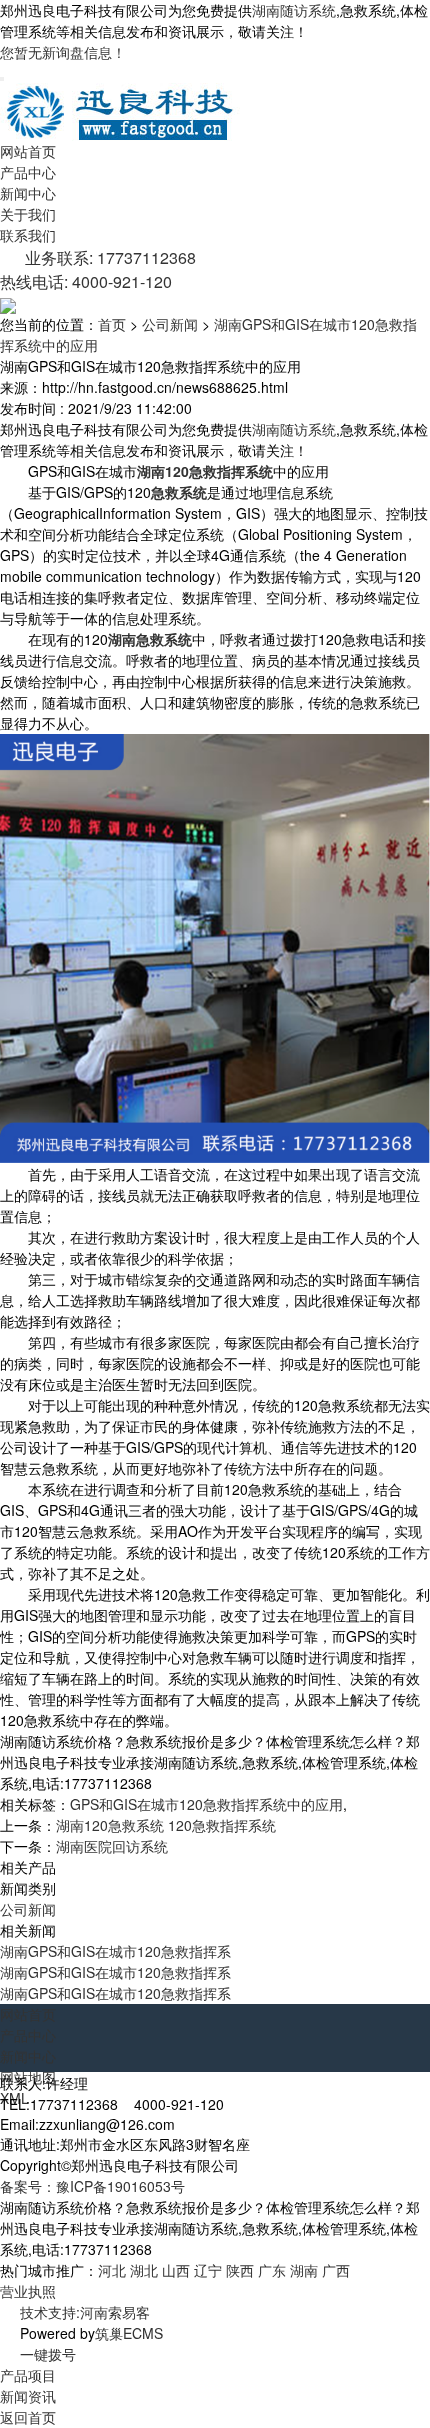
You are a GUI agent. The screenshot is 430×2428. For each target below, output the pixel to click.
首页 (112, 324)
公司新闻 (170, 324)
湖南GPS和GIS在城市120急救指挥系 (115, 1951)
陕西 (240, 2270)
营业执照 (28, 2291)
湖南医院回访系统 (112, 1846)
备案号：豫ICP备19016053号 (92, 2186)
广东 (272, 2270)
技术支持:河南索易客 (85, 2312)
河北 (112, 2270)
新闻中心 (28, 193)
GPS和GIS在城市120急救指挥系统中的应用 (206, 1804)
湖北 (144, 2270)
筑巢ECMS (129, 2333)
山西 (176, 2270)
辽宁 (208, 2270)
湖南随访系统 (294, 10)
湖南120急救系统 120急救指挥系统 (166, 1825)
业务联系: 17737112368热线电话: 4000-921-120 (98, 269)
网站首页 (28, 151)
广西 (336, 2270)
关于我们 (28, 214)
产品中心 (28, 172)
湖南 (304, 2270)
